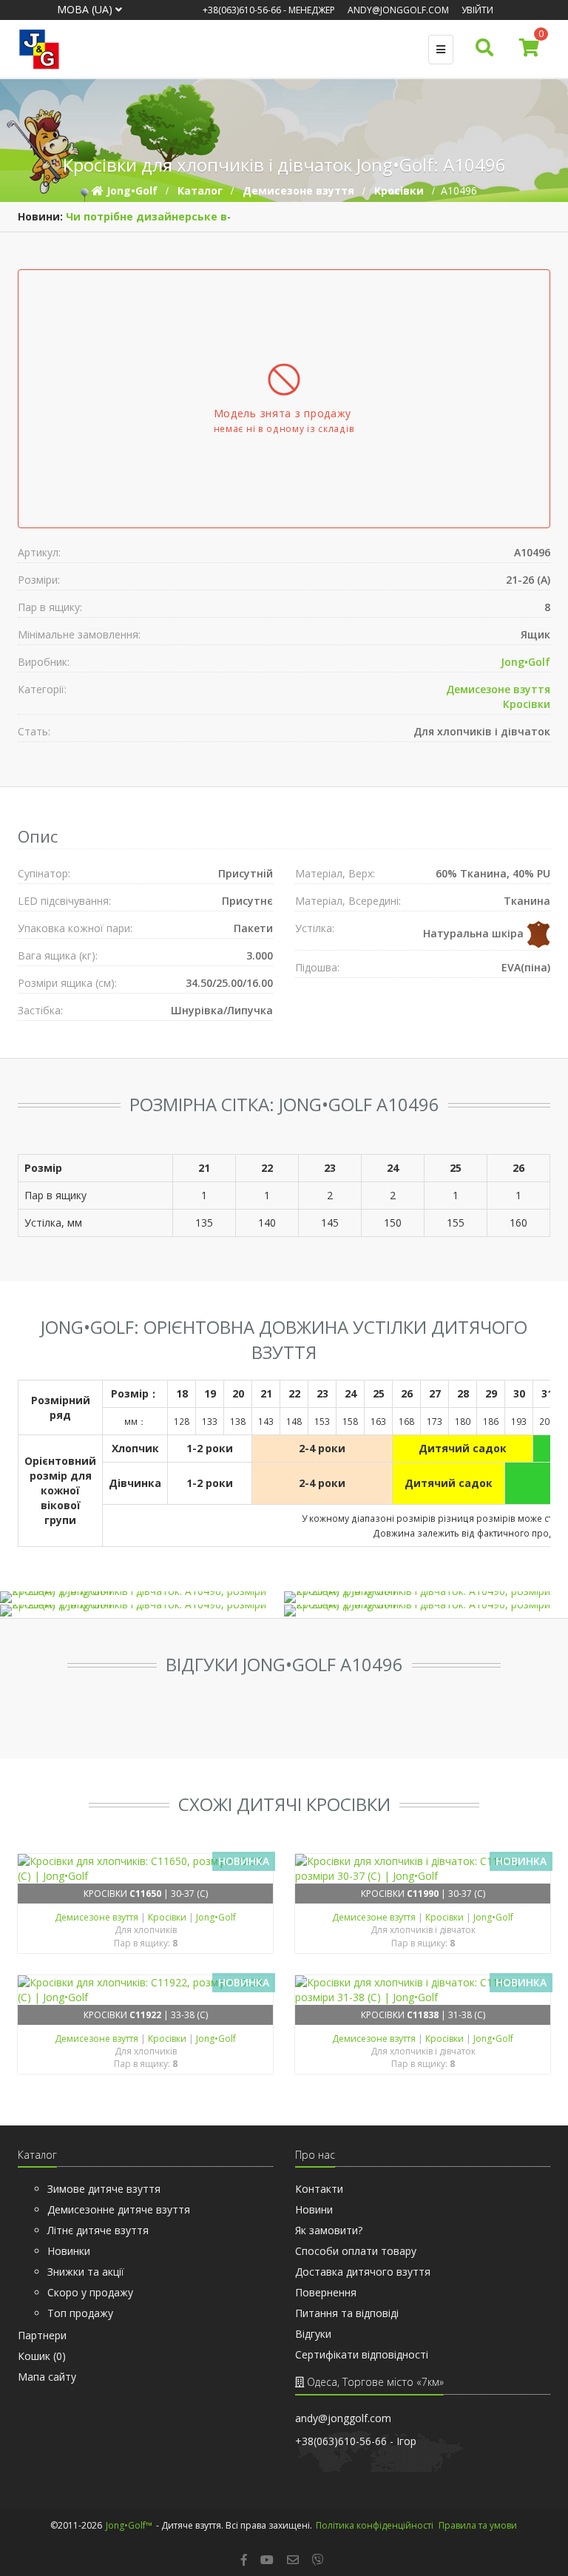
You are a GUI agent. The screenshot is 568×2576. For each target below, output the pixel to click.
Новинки (69, 2251)
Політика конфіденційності (375, 2525)
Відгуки (313, 2334)
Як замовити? (329, 2230)
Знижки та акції (86, 2272)
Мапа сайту (47, 2377)
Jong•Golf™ (129, 2525)
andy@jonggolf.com (398, 10)
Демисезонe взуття (498, 689)
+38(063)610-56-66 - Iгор (356, 2441)
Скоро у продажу (90, 2292)
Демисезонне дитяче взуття (119, 2209)
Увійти (477, 10)
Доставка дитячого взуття (363, 2272)
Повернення (326, 2292)
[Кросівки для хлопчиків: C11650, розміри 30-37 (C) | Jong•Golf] (145, 1869)
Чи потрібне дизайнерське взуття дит (175, 216)
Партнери (42, 2335)
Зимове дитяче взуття (104, 2189)
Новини (314, 2209)
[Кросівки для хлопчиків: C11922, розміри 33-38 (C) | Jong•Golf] (145, 1990)
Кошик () (42, 2356)
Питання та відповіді (347, 2313)
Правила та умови (478, 2525)
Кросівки (527, 704)
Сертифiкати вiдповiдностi (362, 2354)
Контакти (319, 2189)
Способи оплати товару (356, 2251)
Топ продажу (80, 2313)
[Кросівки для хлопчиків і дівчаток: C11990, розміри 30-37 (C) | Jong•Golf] (423, 1869)
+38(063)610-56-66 (242, 10)
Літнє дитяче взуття (98, 2230)
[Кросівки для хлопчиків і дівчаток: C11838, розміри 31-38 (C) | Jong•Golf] (423, 1990)
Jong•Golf (525, 662)
